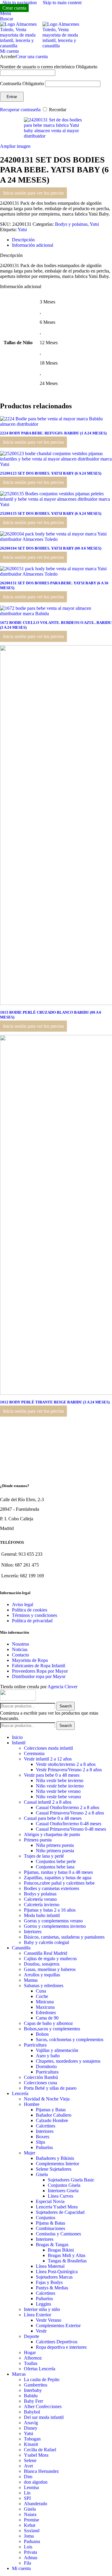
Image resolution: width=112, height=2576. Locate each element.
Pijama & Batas (50, 2223)
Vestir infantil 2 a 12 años (48, 1759)
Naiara (30, 2514)
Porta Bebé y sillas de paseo (50, 2088)
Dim (28, 2477)
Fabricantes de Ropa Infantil (39, 1666)
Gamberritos (36, 2385)
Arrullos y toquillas (42, 1975)
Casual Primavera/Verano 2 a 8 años (70, 1813)
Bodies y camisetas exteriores (52, 1888)
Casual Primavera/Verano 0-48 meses (71, 1829)
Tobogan (32, 2439)
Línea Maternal (50, 2266)
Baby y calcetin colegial (46, 1942)
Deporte (32, 2336)
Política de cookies (30, 1610)
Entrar (12, 97)
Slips (40, 2142)
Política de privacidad (32, 1621)
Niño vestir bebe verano (58, 1797)
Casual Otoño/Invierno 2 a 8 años (67, 1807)
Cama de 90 (47, 2018)
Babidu (31, 2396)
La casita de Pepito (42, 2379)
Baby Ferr (33, 2401)
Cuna (41, 1991)
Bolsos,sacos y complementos (52, 2029)
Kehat (30, 2525)
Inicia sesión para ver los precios (33, 193)
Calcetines (46, 2126)
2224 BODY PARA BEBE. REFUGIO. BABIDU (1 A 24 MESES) (53, 433)
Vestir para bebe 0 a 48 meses (52, 1775)
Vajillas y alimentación (57, 2050)
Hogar (30, 2352)
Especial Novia (50, 2201)
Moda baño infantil (42, 1915)
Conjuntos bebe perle (56, 1861)
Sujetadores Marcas (54, 2277)
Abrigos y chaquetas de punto (52, 1834)
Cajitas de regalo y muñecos (50, 1959)
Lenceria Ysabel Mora (57, 2207)
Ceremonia (34, 1753)
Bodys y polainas (71, 224)
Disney (31, 2428)
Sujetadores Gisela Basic (71, 2180)
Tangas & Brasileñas (67, 2261)
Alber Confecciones (43, 2406)
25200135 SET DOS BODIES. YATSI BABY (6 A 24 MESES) (51, 513)
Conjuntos (46, 2218)
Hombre (32, 2104)
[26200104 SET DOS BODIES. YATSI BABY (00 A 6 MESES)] (56, 539)
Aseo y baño (48, 2056)
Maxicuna (45, 2007)
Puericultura (35, 2045)
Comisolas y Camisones (58, 2234)
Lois (28, 2547)
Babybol (32, 2412)
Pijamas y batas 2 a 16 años (50, 1910)
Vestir (41, 2331)
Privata (30, 2552)
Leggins (43, 2304)
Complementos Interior (57, 2164)
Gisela (42, 2174)
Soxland (32, 2531)
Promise (32, 2520)
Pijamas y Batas (51, 2110)
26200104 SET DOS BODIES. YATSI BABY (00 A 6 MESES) (51, 548)
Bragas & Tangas (52, 2245)
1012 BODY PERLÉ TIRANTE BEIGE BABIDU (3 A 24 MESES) (55, 1402)
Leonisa (31, 2487)
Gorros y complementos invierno (55, 1926)
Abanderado (36, 2504)
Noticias (20, 1649)
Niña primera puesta (55, 1845)
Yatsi (94, 224)
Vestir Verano (49, 2320)
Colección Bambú (41, 2077)
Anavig (31, 2423)
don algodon (36, 2482)
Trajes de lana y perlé (44, 1856)
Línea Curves (60, 2196)
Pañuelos (44, 2147)
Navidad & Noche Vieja (47, 2099)
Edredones (46, 2012)
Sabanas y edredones (44, 1986)
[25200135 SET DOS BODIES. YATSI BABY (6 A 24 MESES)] (56, 504)
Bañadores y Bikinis (55, 2158)
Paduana (32, 2541)
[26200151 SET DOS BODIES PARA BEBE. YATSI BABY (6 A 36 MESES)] (56, 574)
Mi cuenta (21, 2568)
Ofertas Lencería (40, 2369)
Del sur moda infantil (44, 2417)
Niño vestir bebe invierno (60, 1786)
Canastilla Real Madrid (46, 1953)
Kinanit (31, 2444)
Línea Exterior (37, 2315)
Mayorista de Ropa (30, 1660)
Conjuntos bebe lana (55, 1867)
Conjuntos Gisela (64, 2185)
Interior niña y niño (42, 2309)
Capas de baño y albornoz (48, 2023)
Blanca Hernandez (41, 2471)
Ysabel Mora (36, 2455)
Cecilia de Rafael (40, 2450)
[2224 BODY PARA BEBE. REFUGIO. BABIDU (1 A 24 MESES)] (56, 424)
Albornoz (33, 2358)
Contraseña (22, 83)
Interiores (33, 1932)
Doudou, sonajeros (42, 1964)
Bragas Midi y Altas (67, 2255)
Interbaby (33, 2390)
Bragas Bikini (61, 2250)
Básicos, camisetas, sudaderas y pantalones (64, 1937)
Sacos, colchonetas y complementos (70, 2039)
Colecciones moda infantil (48, 1748)
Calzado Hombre (52, 2120)
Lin (27, 2493)
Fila (27, 2563)
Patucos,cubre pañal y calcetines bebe (59, 1883)
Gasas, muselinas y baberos (50, 1969)
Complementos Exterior (58, 2326)
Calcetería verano (40, 1899)
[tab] (23, 240)
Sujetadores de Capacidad (60, 2212)
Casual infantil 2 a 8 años (48, 1802)
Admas (31, 2558)
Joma (29, 2536)
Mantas (31, 1980)
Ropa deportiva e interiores (61, 2347)
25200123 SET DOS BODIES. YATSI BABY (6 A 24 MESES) (51, 473)
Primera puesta (38, 1840)
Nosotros (20, 1644)
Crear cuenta (14, 8)
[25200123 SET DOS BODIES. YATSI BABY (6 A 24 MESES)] (56, 464)
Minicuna (45, 2002)
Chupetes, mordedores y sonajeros (68, 2061)
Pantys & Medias (52, 2288)
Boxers (43, 2137)
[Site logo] (21, 46)
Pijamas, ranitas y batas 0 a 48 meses (58, 1872)
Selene (30, 2460)
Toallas (31, 2363)
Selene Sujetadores (54, 2169)
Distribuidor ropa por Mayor (39, 1676)
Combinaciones (50, 2228)
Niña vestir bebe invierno (60, 1780)
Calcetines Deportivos (57, 2342)
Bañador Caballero (54, 2115)
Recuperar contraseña (20, 110)
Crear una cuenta (32, 57)
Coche (42, 1996)
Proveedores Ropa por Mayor (40, 1671)
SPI (27, 2498)
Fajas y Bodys (49, 2282)
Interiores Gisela (63, 2191)
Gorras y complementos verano (53, 1921)
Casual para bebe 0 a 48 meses (53, 1818)
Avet (28, 2466)
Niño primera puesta (55, 1851)
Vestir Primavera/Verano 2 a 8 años (69, 1770)
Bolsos (42, 2034)
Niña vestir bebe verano (58, 1791)
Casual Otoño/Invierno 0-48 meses (69, 1824)
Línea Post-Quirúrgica (57, 2272)
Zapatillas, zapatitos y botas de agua (58, 1878)
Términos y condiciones (34, 1615)
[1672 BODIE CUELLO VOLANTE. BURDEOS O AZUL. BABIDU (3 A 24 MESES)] (56, 614)
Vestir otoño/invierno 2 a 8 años (66, 1764)
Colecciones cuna (40, 2083)
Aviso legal (23, 1604)
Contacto (20, 1655)
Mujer (30, 2153)
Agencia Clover (62, 1687)
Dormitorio (46, 2066)
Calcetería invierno (42, 1905)
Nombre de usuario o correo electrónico (49, 67)
